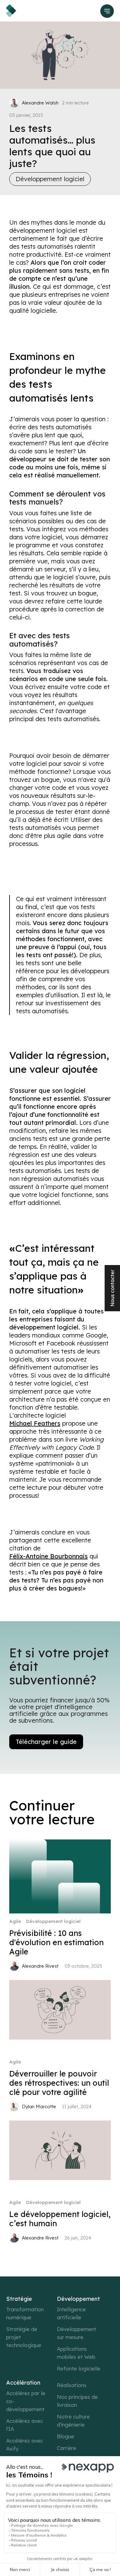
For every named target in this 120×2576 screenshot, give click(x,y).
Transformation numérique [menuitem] (25, 2313)
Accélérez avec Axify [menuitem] (25, 2445)
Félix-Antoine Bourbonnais (48, 1556)
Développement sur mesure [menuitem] (77, 2333)
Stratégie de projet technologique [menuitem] (24, 2337)
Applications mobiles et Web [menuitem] (76, 2353)
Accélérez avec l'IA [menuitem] (25, 2425)
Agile (15, 1921)
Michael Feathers (35, 1423)
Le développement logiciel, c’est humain (60, 2219)
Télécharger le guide (46, 1742)
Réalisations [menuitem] (72, 2385)
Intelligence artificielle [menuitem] (71, 2313)
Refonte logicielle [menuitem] (79, 2368)
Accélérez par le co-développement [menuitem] (26, 2401)
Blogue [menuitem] (66, 2436)
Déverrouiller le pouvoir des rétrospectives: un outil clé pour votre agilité (59, 2083)
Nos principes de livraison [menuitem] (77, 2401)
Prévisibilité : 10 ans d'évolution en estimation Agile (56, 1942)
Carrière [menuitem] (67, 2448)
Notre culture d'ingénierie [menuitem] (73, 2421)
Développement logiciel (50, 179)
